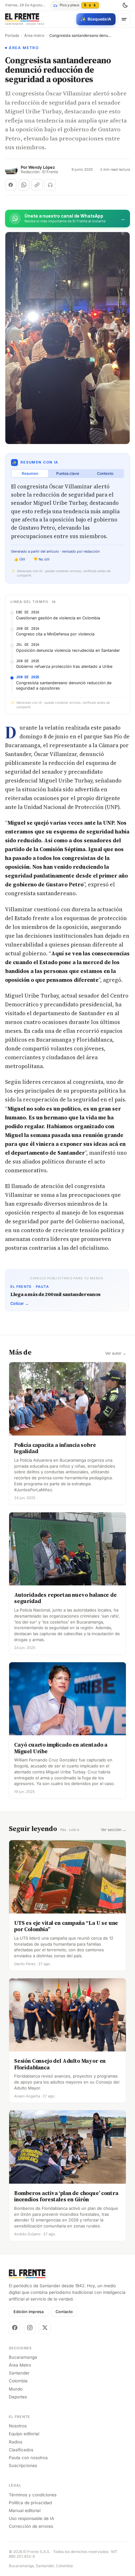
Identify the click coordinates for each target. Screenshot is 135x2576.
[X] (45, 2328)
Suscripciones (23, 2465)
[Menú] (124, 19)
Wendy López (42, 167)
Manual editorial (25, 2511)
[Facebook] (15, 2328)
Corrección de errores (31, 2526)
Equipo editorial (24, 2434)
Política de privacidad (30, 2503)
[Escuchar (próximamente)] (50, 185)
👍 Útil (20, 559)
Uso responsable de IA (31, 2518)
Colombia (18, 2381)
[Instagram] (30, 2328)
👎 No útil (41, 559)
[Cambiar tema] (125, 5)
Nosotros (18, 2426)
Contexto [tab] (105, 473)
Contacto (64, 2312)
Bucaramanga (23, 2357)
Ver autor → (116, 1353)
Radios (16, 2442)
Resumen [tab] (30, 473)
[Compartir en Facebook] (11, 185)
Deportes (18, 2397)
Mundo (16, 2389)
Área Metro (20, 2365)
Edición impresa (29, 2312)
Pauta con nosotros (28, 2458)
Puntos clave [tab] (68, 473)
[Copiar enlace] (37, 185)
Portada (12, 36)
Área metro (34, 36)
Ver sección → (113, 1830)
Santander (19, 2373)
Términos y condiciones (33, 2495)
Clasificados (21, 2450)
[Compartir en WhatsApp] (24, 185)
